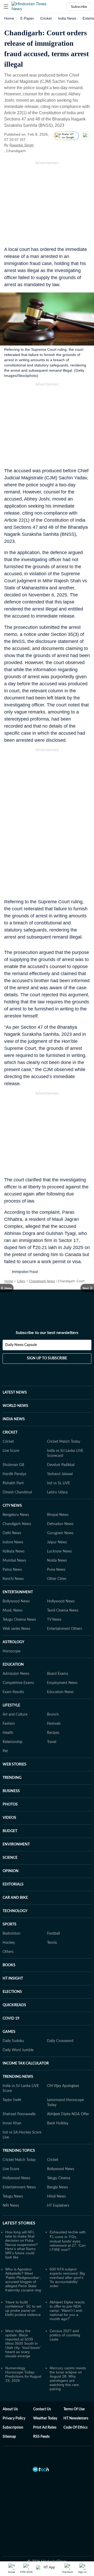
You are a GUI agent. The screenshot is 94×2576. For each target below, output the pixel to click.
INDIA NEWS (14, 1419)
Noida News (57, 1561)
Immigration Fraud (25, 1272)
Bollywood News (16, 1601)
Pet (5, 1751)
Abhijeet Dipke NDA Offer (68, 2114)
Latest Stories (19, 2223)
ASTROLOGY (13, 1642)
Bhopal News (58, 1515)
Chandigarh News (42, 1281)
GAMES (9, 2032)
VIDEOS (9, 1818)
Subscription (13, 2428)
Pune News (56, 1570)
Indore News (13, 1542)
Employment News (62, 1683)
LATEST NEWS (15, 1393)
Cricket (46, 18)
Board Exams (58, 1674)
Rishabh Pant (13, 1483)
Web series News (16, 1629)
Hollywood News (61, 1601)
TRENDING (12, 1778)
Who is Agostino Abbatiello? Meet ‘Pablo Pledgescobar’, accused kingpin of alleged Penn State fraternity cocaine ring (23, 2280)
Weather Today (45, 2418)
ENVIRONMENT (16, 1844)
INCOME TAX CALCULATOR (26, 2063)
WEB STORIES (14, 1764)
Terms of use (74, 2409)
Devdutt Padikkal (61, 1465)
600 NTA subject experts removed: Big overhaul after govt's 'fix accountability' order (67, 2278)
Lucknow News (59, 1551)
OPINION (11, 1871)
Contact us (42, 2409)
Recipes (53, 1733)
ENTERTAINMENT (18, 1592)
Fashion (9, 1724)
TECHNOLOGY (15, 1911)
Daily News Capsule (21, 1345)
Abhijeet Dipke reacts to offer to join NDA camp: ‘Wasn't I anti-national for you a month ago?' (67, 2310)
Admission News (16, 1674)
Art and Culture (15, 1715)
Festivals (54, 1724)
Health (8, 1733)
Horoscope (11, 1651)
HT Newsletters (76, 2418)
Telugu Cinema (59, 2178)
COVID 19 (11, 2019)
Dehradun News (60, 1524)
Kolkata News (14, 1551)
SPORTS (10, 1924)
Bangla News (57, 2187)
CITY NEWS (12, 1506)
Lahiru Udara (57, 1492)
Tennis (52, 1943)
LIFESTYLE (11, 1705)
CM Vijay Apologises (63, 2086)
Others (8, 1952)
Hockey (9, 1943)
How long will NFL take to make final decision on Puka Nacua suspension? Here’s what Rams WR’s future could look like (22, 2245)
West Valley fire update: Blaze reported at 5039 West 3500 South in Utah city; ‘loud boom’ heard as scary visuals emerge (23, 2343)
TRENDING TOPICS (19, 2151)
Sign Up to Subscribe (47, 1358)
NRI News (11, 2206)
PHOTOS (10, 1804)
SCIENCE (10, 1858)
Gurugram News (60, 1533)
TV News (54, 1620)
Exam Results (13, 1692)
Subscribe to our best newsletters (47, 1333)
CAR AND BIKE (15, 1898)
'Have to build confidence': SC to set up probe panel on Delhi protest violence (23, 2308)
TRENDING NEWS (18, 2077)
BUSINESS (11, 1791)
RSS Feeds (41, 2437)
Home (9, 18)
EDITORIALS (13, 1884)
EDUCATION (13, 1665)
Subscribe (79, 7)
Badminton (11, 1934)
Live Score (11, 1451)
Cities (21, 1281)
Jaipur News (57, 1542)
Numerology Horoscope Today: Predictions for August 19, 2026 (23, 2374)
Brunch (53, 1715)
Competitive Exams (18, 1683)
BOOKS (9, 1965)
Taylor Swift (12, 2100)
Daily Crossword (60, 2041)
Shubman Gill (13, 1465)
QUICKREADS (14, 2005)
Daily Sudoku (13, 2041)
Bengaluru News (16, 1515)
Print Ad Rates (45, 2428)
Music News (13, 1611)
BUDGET (10, 1831)
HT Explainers (58, 2206)
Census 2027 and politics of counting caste (65, 2335)
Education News (60, 1692)
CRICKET (10, 1433)
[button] (6, 7)
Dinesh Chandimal (17, 1492)
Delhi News (12, 1533)
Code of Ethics (75, 2428)
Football (53, 1934)
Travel (52, 1742)
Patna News (12, 1570)
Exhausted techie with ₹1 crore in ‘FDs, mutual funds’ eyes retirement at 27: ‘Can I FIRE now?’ (68, 2241)
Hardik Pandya (14, 1474)
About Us (10, 2409)
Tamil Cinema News (63, 1611)
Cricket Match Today (64, 1442)
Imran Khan (12, 2123)
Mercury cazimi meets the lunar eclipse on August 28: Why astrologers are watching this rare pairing (68, 2378)
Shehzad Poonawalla (19, 2114)
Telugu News (13, 2196)
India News (67, 18)
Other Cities (57, 1579)
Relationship (13, 1742)
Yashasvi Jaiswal (60, 1474)
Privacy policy (14, 2418)
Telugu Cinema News (19, 1620)
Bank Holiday (58, 2123)
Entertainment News (19, 2187)
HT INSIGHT (13, 1979)
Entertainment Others (64, 1629)
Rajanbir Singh (22, 145)
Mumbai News (14, 1561)
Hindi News (56, 2196)
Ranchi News (13, 1579)
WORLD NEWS (15, 1406)
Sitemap (9, 2437)
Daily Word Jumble (18, 2050)
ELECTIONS (12, 1992)
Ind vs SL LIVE (58, 1483)
